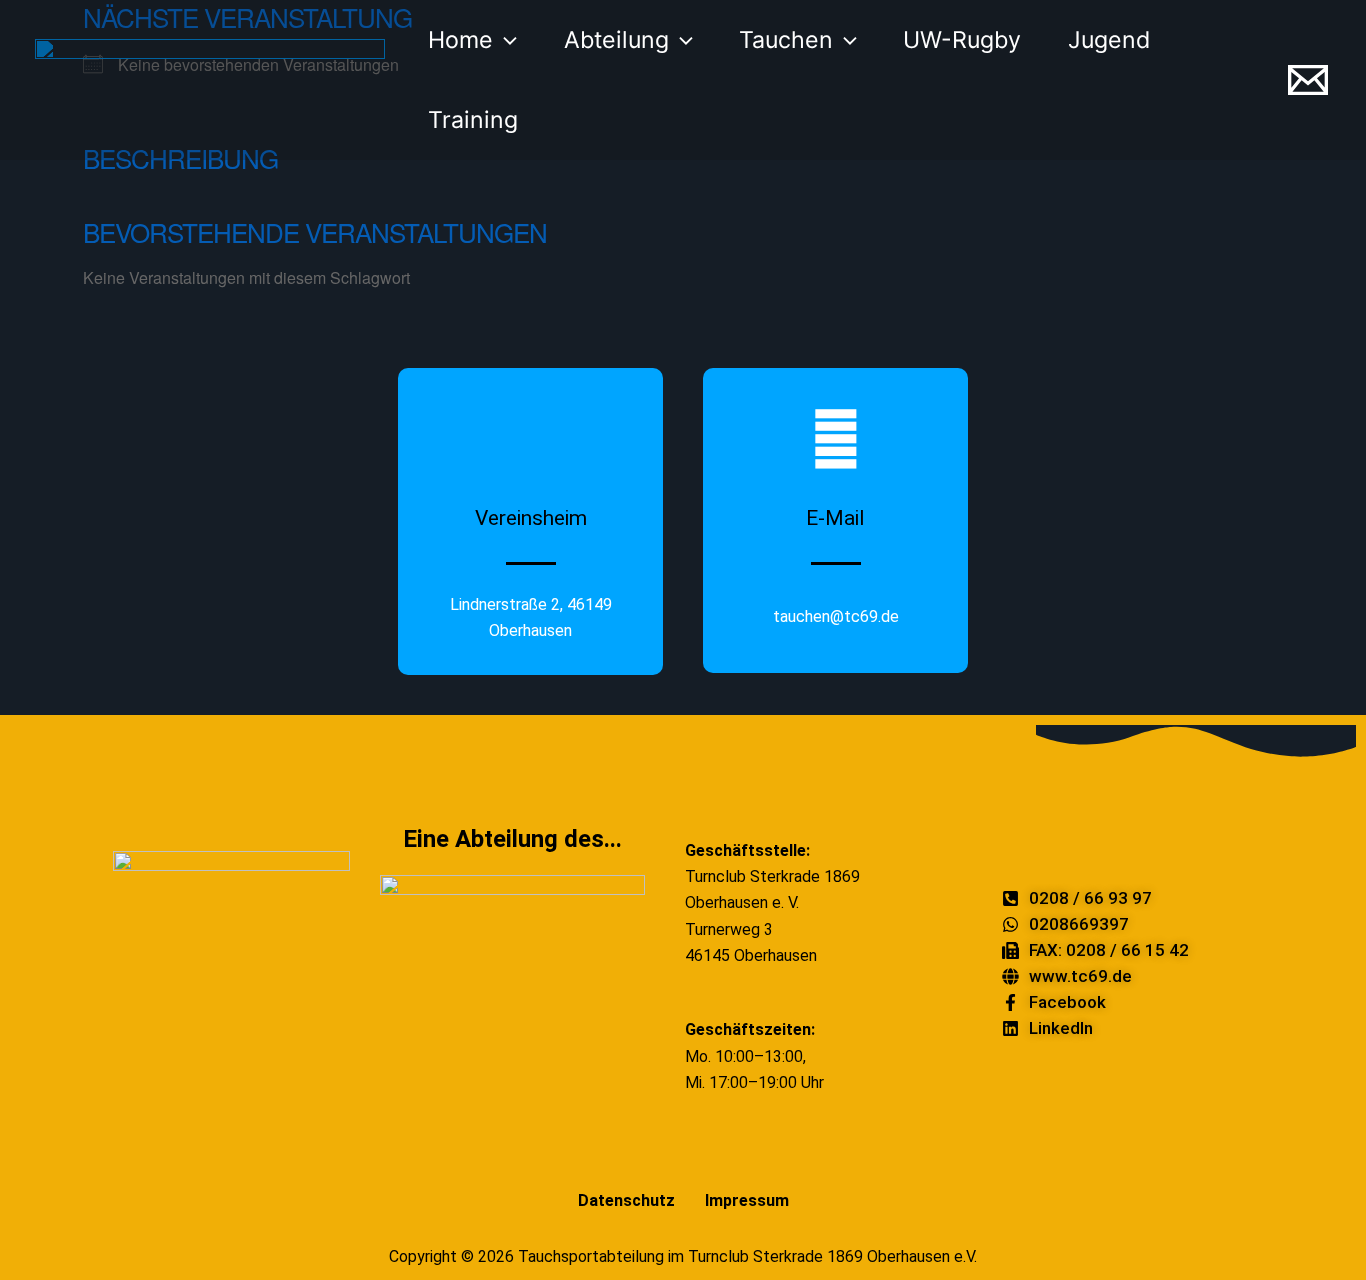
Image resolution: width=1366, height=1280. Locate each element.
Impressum (747, 1200)
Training (473, 120)
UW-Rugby (962, 40)
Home (460, 40)
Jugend (1109, 40)
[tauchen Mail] (1308, 80)
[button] (505, 40)
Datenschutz (626, 1200)
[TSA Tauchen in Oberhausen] (210, 78)
